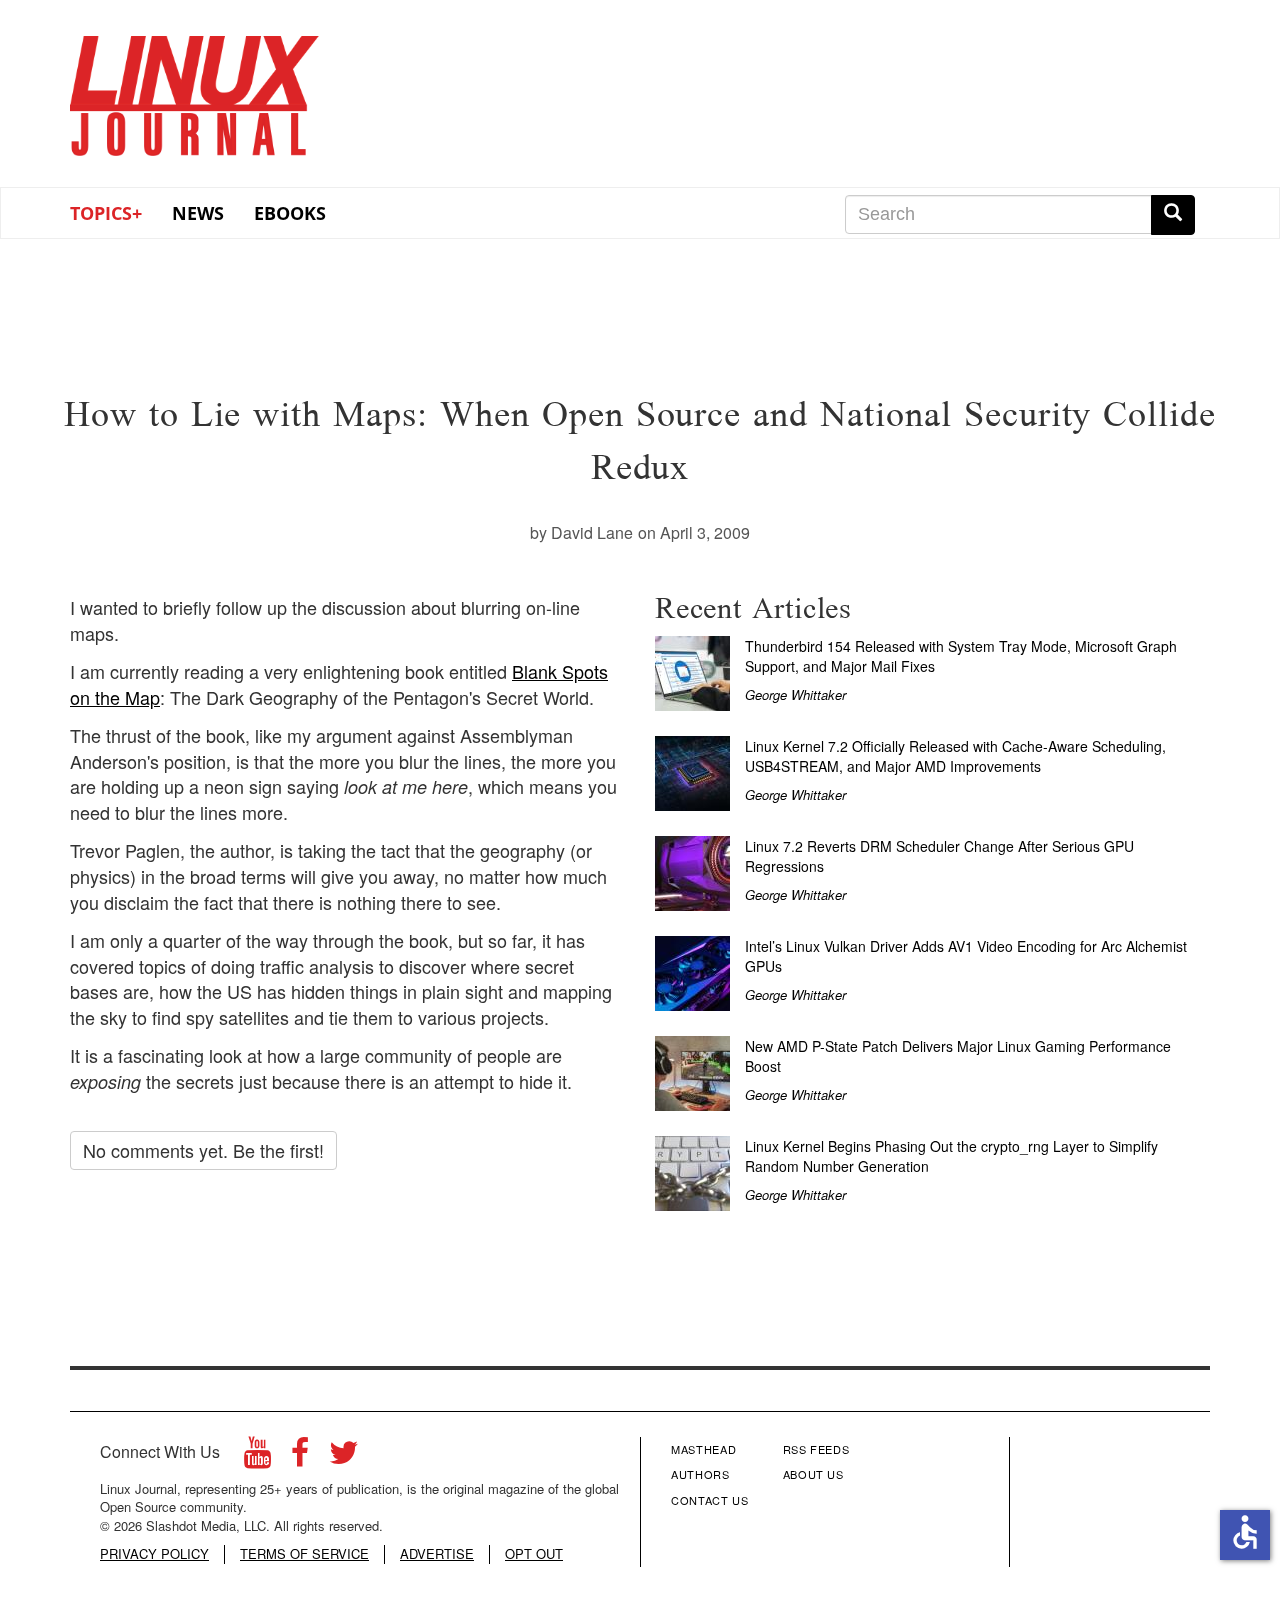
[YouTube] (257, 1457)
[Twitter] (344, 1457)
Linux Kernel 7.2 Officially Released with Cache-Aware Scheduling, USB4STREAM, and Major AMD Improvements (955, 756)
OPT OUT (534, 1554)
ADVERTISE (437, 1554)
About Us (813, 1474)
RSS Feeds (816, 1449)
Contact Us (710, 1500)
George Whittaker (795, 694)
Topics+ (106, 213)
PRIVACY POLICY (154, 1554)
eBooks (290, 213)
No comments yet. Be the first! (203, 1150)
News (198, 213)
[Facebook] (300, 1457)
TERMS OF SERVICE (304, 1554)
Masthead (703, 1449)
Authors (700, 1474)
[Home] (195, 89)
